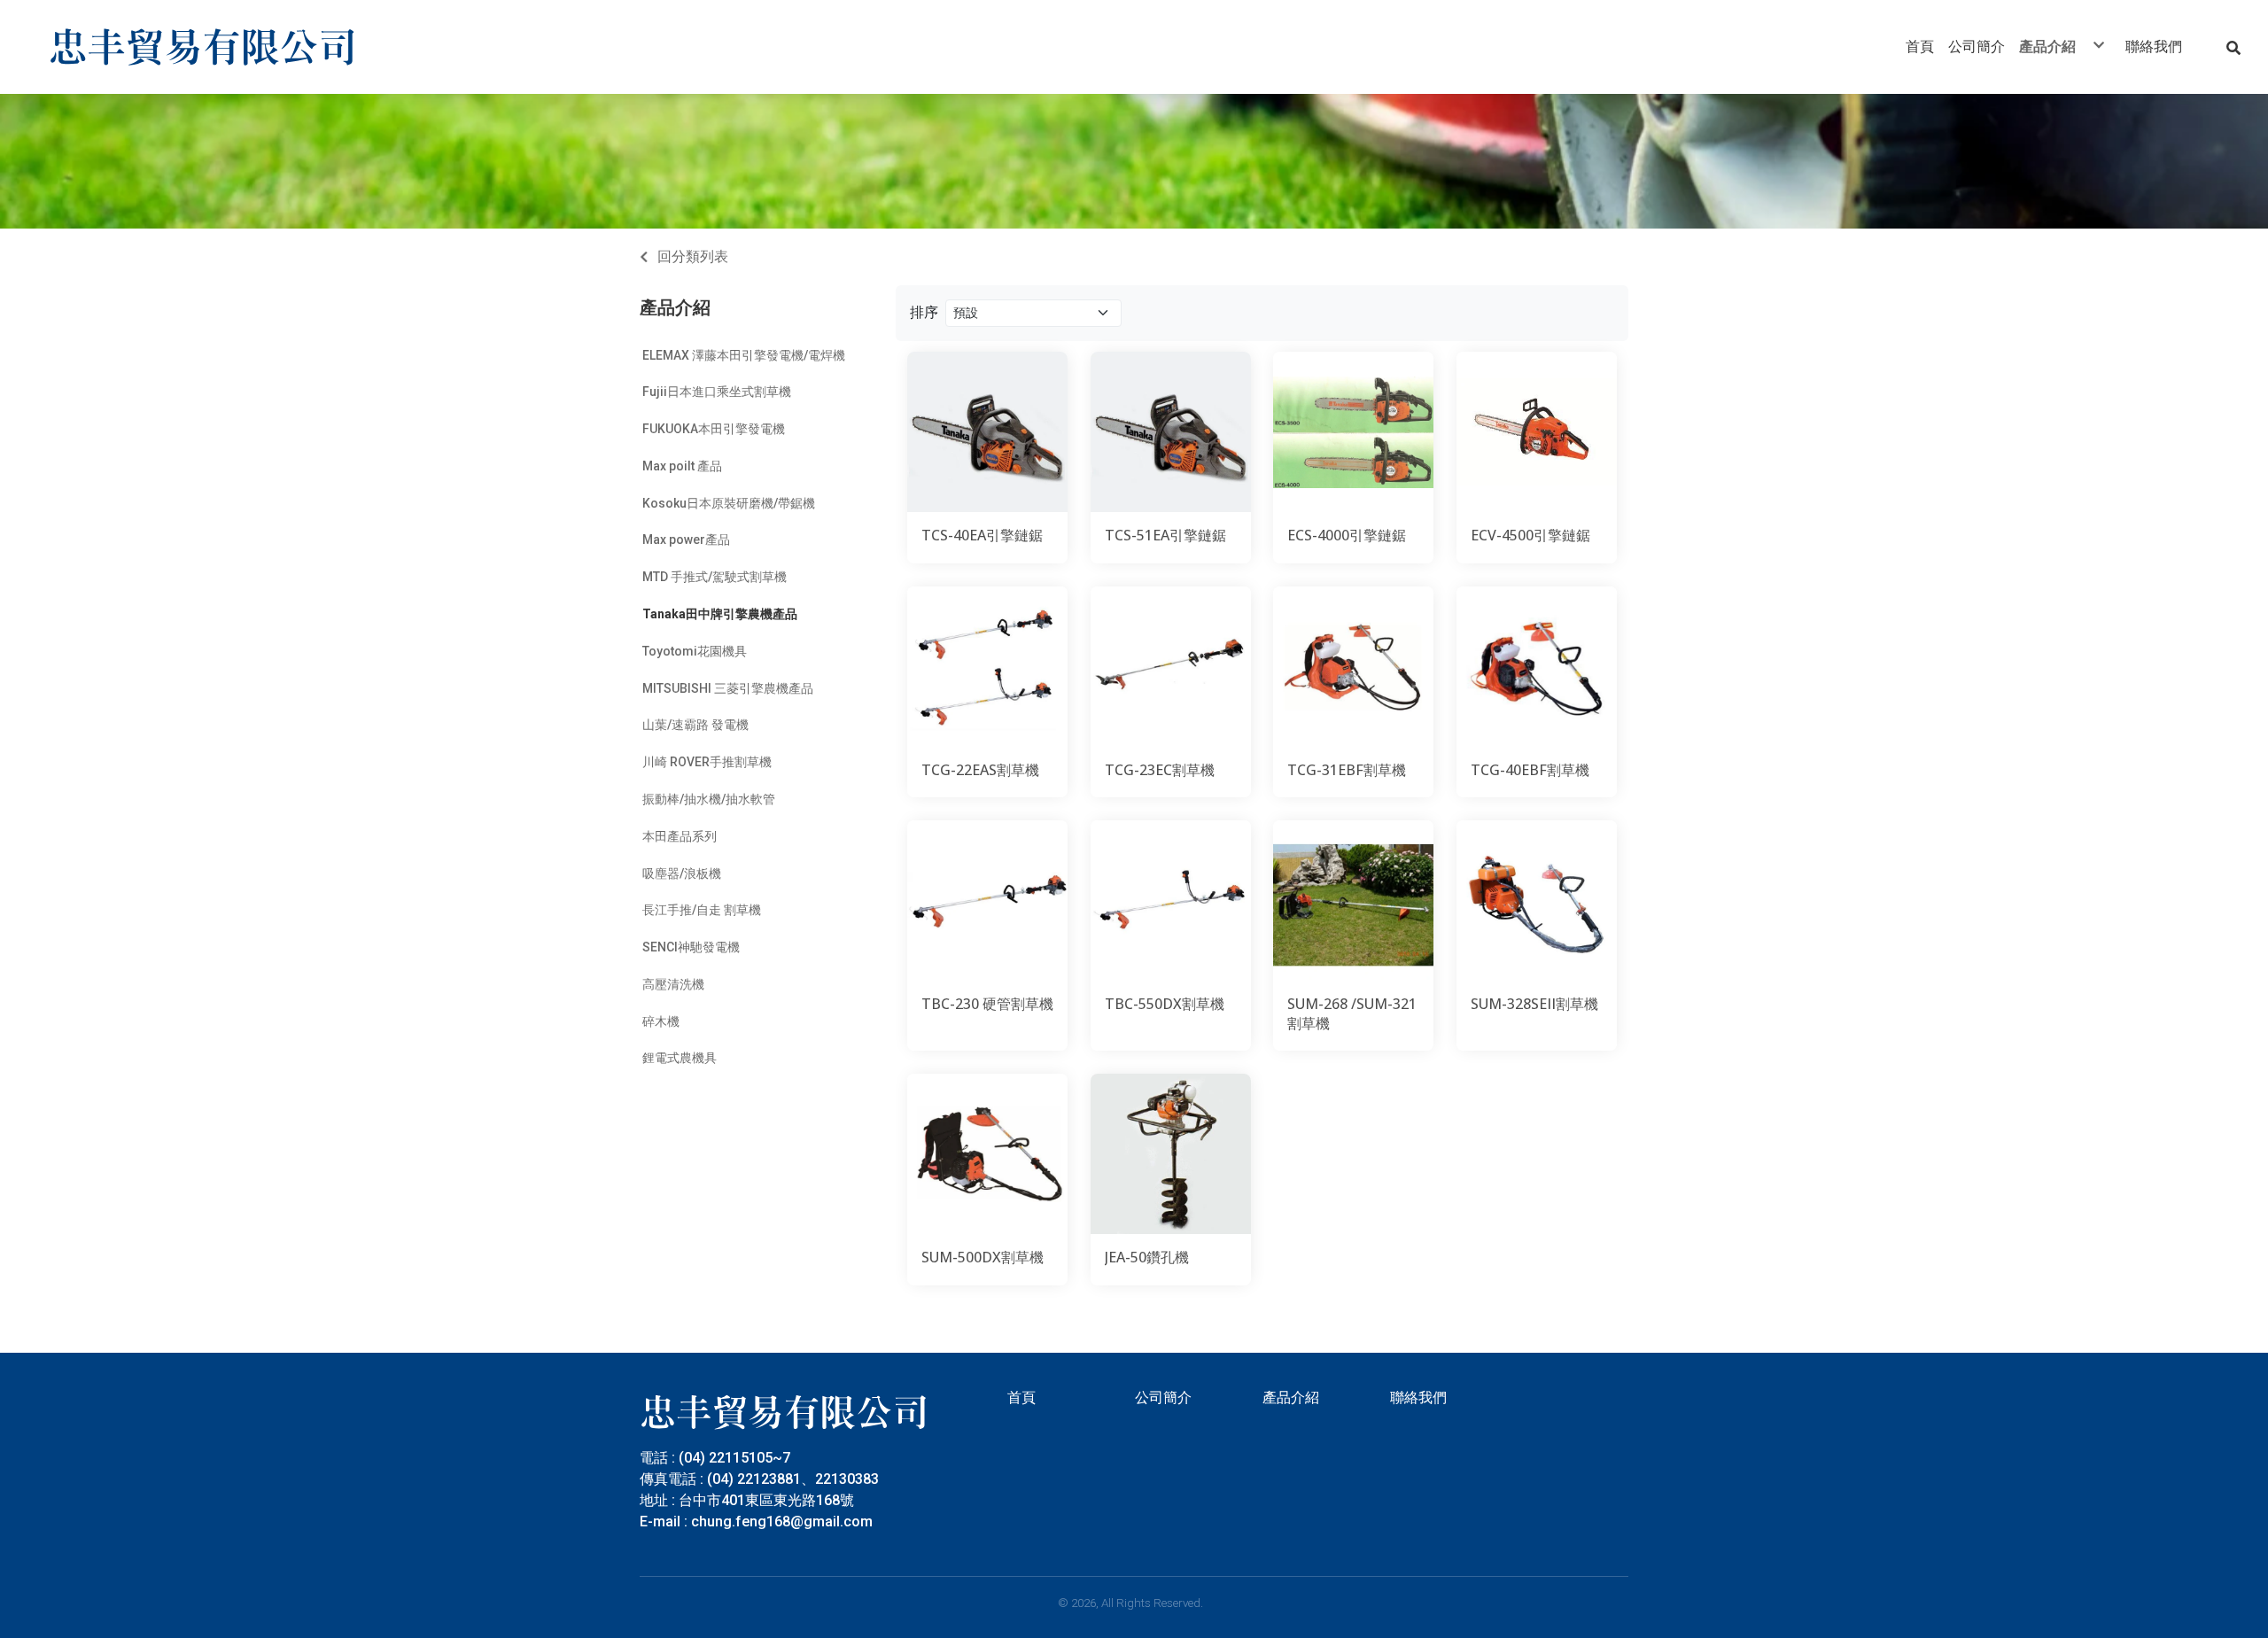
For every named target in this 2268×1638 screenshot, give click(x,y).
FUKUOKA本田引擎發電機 (714, 429)
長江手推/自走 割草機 (702, 910)
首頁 (1021, 1397)
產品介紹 (675, 307)
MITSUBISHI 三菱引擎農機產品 (728, 688)
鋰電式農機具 (680, 1058)
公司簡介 (1163, 1397)
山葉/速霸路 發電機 (695, 725)
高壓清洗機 (673, 984)
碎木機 (661, 1021)
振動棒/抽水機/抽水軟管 (709, 799)
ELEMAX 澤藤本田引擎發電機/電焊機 (744, 355)
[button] (2233, 47)
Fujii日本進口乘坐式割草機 (717, 392)
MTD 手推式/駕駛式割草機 (715, 577)
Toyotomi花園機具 (695, 651)
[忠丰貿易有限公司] (203, 47)
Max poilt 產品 (682, 466)
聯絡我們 (1418, 1397)
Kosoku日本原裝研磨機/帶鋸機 (729, 503)
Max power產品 (686, 540)
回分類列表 (693, 256)
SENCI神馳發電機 (691, 947)
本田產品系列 (680, 836)
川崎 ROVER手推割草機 (707, 762)
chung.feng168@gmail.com (782, 1522)
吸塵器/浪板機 (682, 873)
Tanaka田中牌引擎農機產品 (720, 614)
